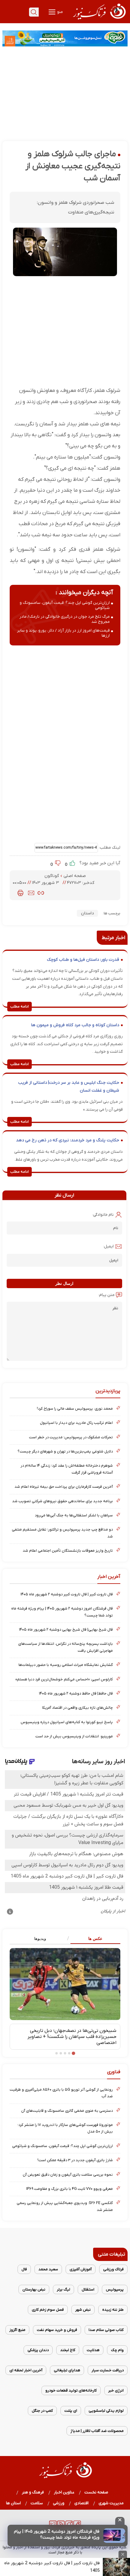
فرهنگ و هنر (33, 2492)
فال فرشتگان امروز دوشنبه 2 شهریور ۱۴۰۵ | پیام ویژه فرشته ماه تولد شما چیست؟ (57, 2535)
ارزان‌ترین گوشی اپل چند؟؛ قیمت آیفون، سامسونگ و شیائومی (65, 605)
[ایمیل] (31, 893)
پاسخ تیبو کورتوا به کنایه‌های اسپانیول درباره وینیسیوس (67, 1722)
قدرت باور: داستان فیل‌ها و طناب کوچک (83, 960)
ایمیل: (108, 1246)
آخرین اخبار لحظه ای (26, 2370)
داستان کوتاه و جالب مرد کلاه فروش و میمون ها (75, 1025)
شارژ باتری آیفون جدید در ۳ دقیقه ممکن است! (75, 2160)
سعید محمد (48, 2269)
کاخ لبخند (68, 2350)
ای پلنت (71, 2411)
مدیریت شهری (111, 2503)
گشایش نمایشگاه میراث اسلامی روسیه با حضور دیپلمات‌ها (66, 1665)
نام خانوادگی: (103, 1215)
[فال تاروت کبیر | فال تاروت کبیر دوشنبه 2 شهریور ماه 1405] (116, 2567)
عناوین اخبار (64, 2492)
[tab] (93, 1939)
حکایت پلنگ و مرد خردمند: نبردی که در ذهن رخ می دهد (68, 1140)
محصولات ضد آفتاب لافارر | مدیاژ (97, 2431)
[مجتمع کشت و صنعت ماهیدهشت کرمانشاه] (65, 38)
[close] (120, 2521)
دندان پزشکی (38, 2350)
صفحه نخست (96, 2492)
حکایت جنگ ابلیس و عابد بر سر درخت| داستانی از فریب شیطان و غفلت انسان (69, 1087)
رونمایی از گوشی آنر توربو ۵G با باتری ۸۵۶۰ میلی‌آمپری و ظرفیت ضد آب (61, 2093)
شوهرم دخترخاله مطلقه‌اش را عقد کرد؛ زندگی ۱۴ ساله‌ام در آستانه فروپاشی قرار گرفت (67, 1469)
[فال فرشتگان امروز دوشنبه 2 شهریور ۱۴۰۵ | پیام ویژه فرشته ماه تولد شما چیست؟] (114, 2536)
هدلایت (93, 2350)
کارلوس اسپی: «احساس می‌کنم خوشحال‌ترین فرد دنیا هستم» (64, 1679)
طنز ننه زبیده (113, 2310)
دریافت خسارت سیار (108, 2370)
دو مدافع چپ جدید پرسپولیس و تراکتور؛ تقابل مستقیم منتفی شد (62, 1533)
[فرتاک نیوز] (99, 20)
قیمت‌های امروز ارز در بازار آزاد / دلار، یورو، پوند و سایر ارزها (63, 633)
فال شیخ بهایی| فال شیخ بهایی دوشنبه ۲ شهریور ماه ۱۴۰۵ (66, 1630)
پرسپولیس (115, 2289)
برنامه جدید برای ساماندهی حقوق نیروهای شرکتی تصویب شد (62, 1501)
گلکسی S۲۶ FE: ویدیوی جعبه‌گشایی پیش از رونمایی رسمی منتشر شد (65, 2206)
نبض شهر (83, 2310)
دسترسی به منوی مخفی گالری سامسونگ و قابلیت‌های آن (67, 2111)
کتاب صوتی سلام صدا (106, 2330)
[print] (20, 893)
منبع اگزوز (17, 2330)
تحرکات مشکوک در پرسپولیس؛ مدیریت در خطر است (71, 1437)
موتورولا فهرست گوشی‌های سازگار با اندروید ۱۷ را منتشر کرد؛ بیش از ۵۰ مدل (65, 2128)
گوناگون (52, 876)
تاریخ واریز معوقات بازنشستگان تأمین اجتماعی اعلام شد (68, 1551)
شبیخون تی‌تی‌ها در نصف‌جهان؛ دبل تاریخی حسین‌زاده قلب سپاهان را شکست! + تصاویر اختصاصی (72, 2037)
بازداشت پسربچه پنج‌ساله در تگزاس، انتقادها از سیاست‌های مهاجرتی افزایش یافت (65, 1647)
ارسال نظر (64, 1283)
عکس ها (95, 1939)
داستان (87, 913)
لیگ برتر (63, 2289)
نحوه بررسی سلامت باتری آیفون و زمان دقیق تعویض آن (68, 2175)
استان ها (13, 2503)
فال (24, 2269)
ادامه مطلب (19, 1007)
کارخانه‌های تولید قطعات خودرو (71, 2390)
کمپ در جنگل (42, 2411)
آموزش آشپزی (81, 2269)
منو (60, 12)
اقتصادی (82, 2503)
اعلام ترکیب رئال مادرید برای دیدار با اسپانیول (76, 1423)
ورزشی (59, 2503)
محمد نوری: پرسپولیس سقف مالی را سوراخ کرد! (75, 1409)
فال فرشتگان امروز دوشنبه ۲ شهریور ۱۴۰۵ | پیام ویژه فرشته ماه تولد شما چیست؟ (62, 1612)
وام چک (117, 2350)
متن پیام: (106, 1295)
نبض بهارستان (34, 2289)
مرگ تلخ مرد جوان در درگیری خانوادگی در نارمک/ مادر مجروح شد (65, 619)
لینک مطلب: (109, 848)
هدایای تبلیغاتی (67, 2370)
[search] (34, 12)
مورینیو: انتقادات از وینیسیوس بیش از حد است (74, 1736)
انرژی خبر (116, 2390)
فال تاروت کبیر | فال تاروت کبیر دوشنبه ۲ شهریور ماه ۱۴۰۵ (67, 1594)
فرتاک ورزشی (113, 2269)
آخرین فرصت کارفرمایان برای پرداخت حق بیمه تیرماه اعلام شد (64, 1487)
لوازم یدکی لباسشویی (106, 2411)
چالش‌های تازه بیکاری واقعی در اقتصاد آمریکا (77, 1708)
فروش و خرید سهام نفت (57, 2330)
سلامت (37, 2503)
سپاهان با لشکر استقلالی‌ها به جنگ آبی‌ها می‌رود (74, 1515)
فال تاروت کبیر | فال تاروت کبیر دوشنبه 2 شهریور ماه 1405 (52, 2567)
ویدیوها (40, 1939)
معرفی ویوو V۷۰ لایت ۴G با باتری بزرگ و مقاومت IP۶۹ (70, 2189)
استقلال (88, 2289)
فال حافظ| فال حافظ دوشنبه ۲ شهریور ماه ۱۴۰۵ (76, 1693)
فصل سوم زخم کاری (48, 2310)
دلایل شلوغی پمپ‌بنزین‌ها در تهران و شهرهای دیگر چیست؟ (65, 1451)
